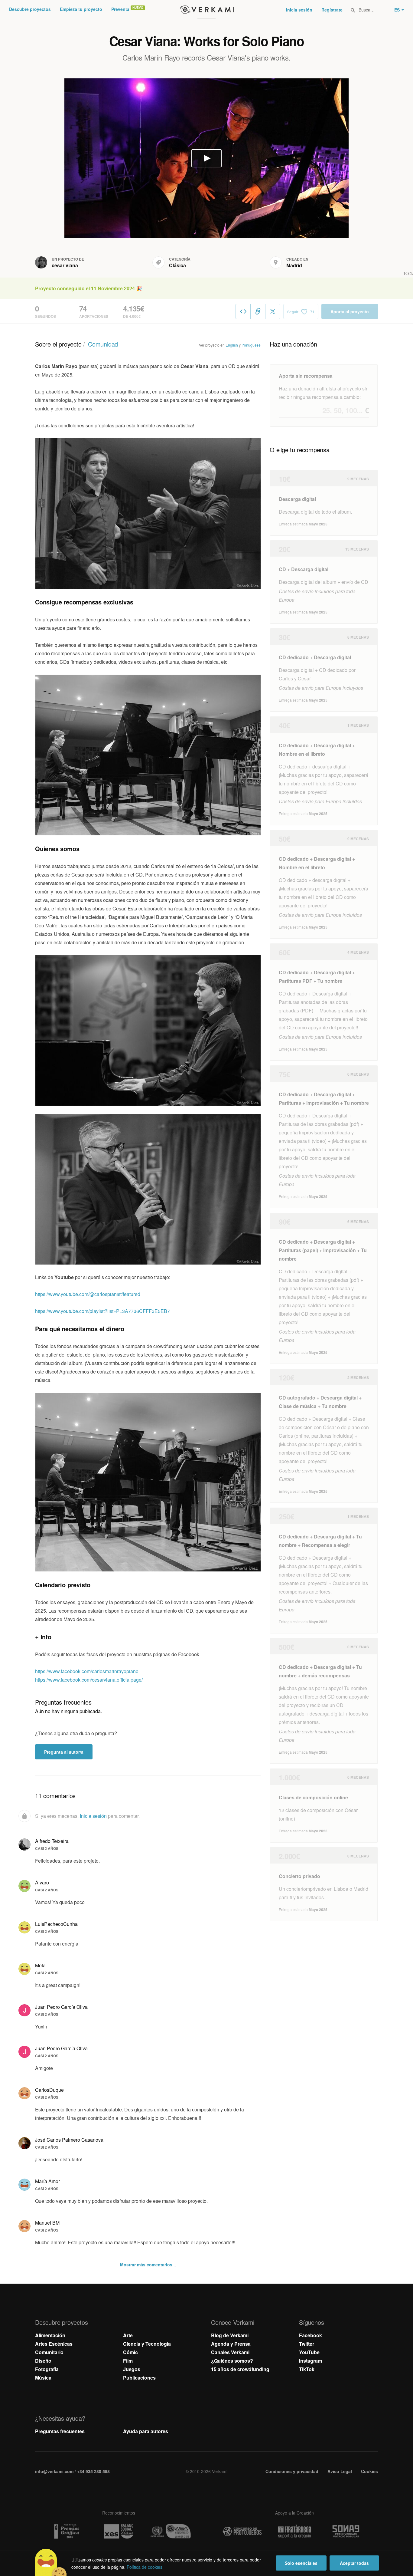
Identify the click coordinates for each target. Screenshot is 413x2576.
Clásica (177, 265)
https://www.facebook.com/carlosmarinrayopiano (87, 1671)
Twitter (307, 2344)
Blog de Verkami (230, 2335)
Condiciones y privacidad (292, 2471)
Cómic (130, 2352)
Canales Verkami (230, 2352)
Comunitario (49, 2352)
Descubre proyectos (30, 9)
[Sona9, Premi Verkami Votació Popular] (347, 2532)
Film (128, 2361)
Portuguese (251, 345)
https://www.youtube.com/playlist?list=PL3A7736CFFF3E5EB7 (102, 1311)
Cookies (369, 2471)
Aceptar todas (354, 2563)
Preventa (120, 9)
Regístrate (332, 10)
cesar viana (65, 265)
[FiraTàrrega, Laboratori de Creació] (294, 2532)
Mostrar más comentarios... (148, 2265)
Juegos (132, 2369)
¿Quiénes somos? (232, 2361)
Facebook (311, 2335)
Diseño (43, 2361)
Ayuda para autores (146, 2431)
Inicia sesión (299, 10)
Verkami (207, 10)
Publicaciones (139, 2378)
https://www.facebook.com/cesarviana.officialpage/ (89, 1680)
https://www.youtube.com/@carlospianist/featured (88, 1294)
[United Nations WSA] (171, 2531)
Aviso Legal (340, 2471)
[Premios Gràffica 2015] (66, 2531)
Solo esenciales (301, 2563)
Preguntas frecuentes (60, 2431)
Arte (128, 2335)
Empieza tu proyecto (81, 9)
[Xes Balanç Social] (119, 2531)
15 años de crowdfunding (240, 2369)
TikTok (307, 2369)
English (232, 345)
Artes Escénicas (54, 2344)
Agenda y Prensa (231, 2344)
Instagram (311, 2361)
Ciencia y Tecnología (147, 2344)
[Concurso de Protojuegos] (242, 2532)
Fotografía (47, 2369)
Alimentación (50, 2335)
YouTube (309, 2352)
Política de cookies (145, 2567)
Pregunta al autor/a (64, 1752)
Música (43, 2378)
